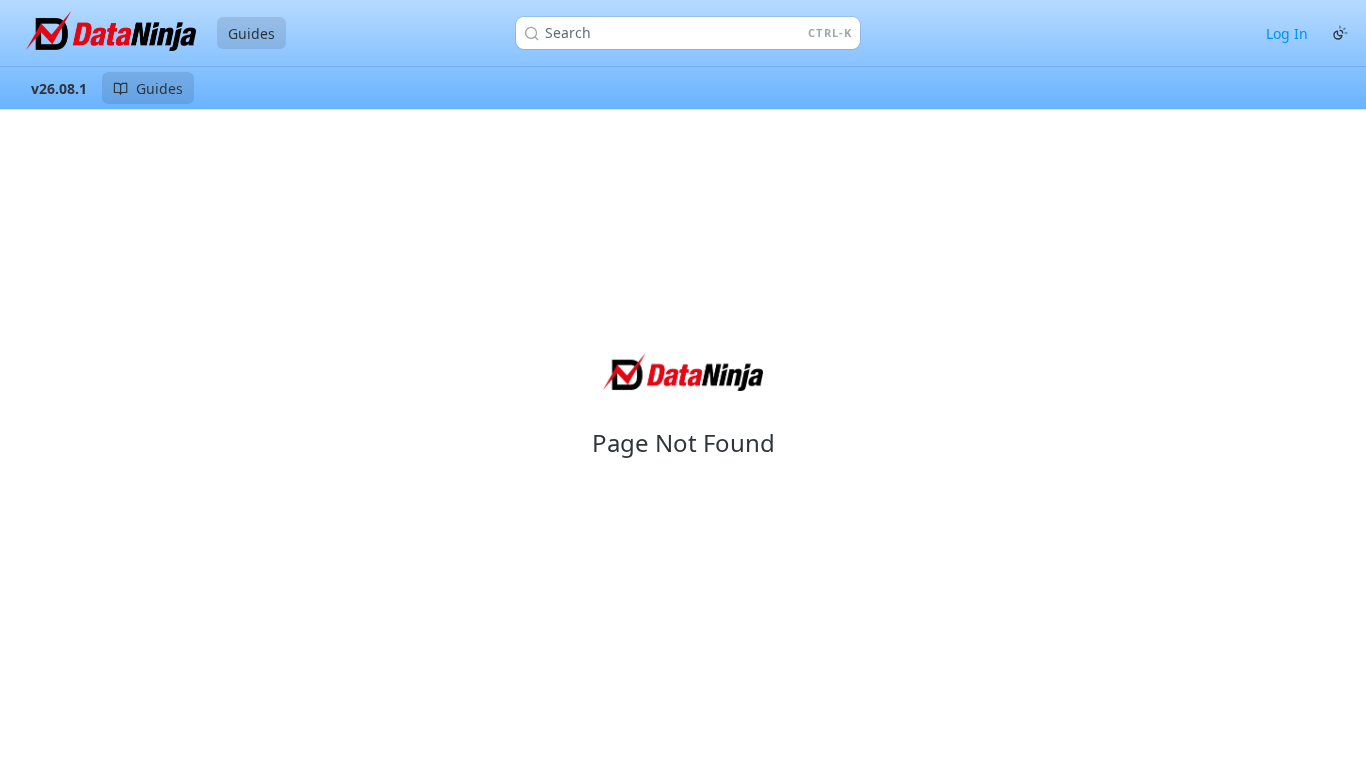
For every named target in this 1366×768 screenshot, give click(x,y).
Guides (251, 33)
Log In (1287, 33)
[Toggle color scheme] (1340, 33)
